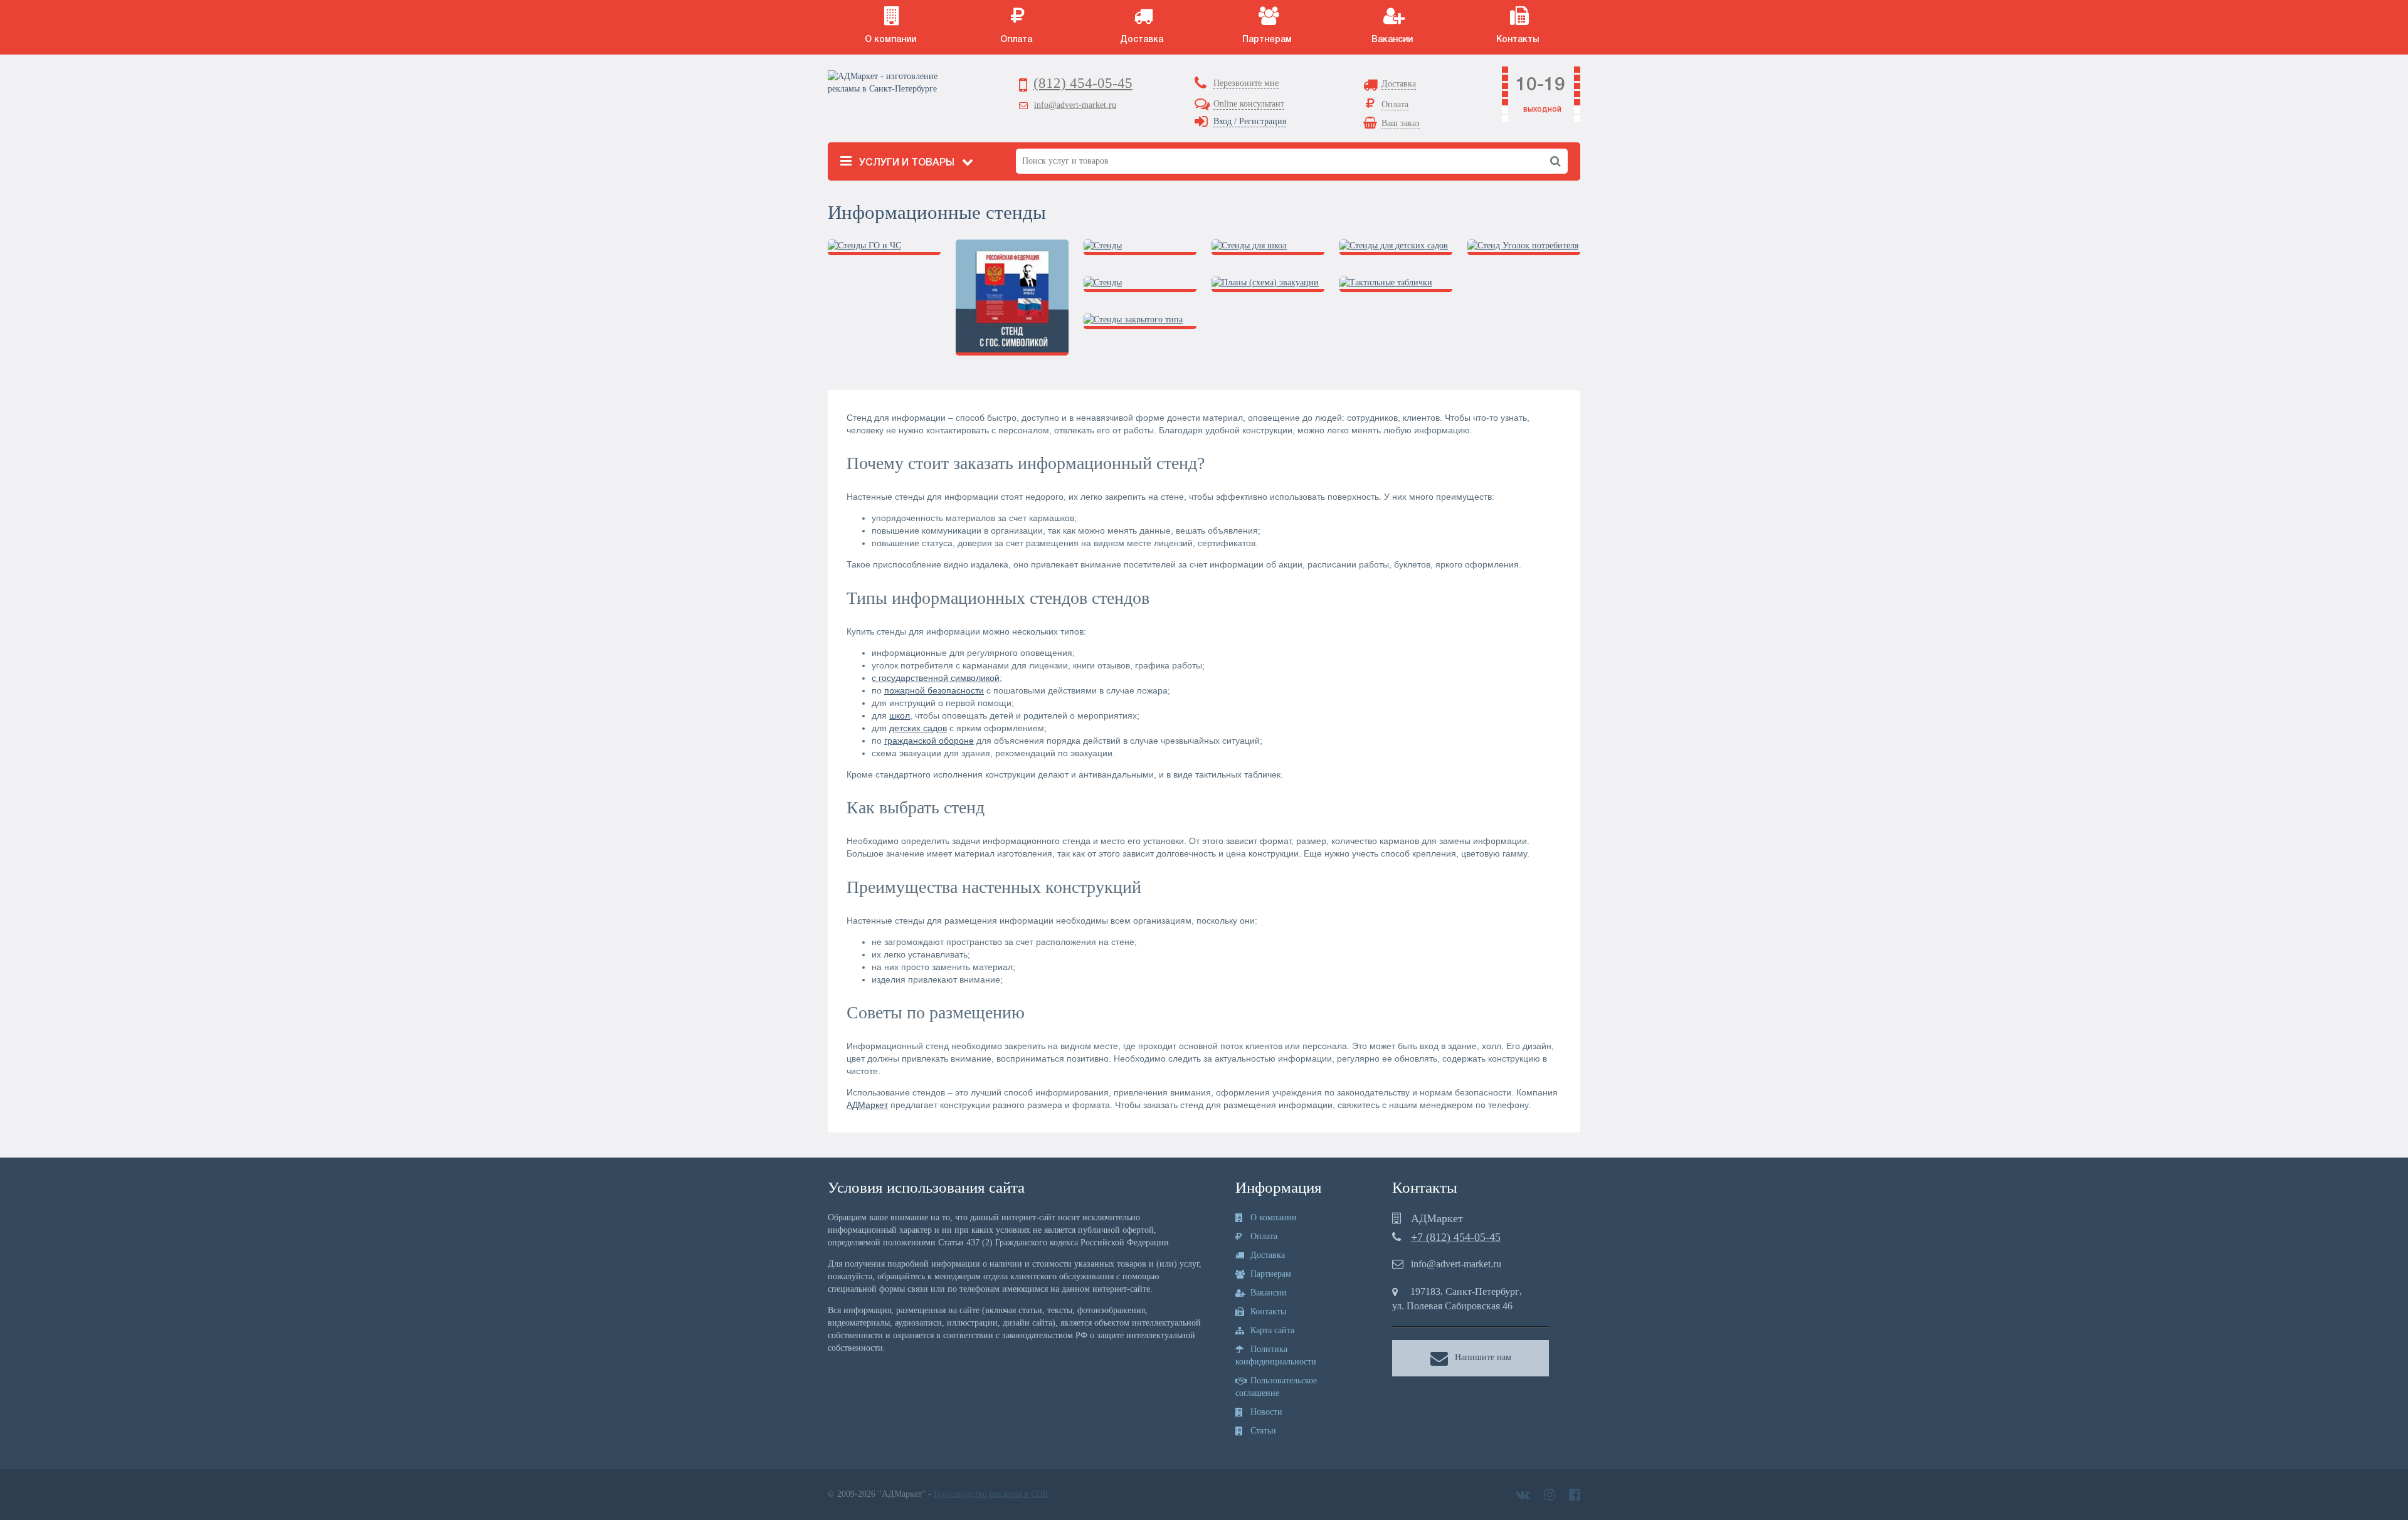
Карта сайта (1271, 1330)
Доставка (1266, 1255)
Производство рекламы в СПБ (991, 1494)
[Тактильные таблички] (1396, 288)
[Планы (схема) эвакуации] (1268, 288)
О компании (1272, 1217)
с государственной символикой (936, 678)
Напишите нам (1483, 1357)
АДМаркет (867, 1105)
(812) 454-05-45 (1083, 83)
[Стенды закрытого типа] (1140, 325)
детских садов (918, 728)
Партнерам (1270, 1274)
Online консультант (1249, 104)
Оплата (1263, 1236)
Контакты (1267, 1312)
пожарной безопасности (934, 690)
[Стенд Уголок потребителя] (1524, 251)
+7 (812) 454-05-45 (1456, 1237)
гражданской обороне (929, 741)
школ (900, 715)
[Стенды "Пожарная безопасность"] (1140, 251)
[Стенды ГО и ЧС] (884, 251)
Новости (1265, 1412)
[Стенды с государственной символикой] (1012, 301)
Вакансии (1267, 1293)
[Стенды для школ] (1268, 251)
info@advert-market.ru (1075, 105)
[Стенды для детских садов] (1396, 251)
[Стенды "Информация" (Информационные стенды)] (1140, 288)
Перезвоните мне (1246, 83)
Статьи (1262, 1431)
